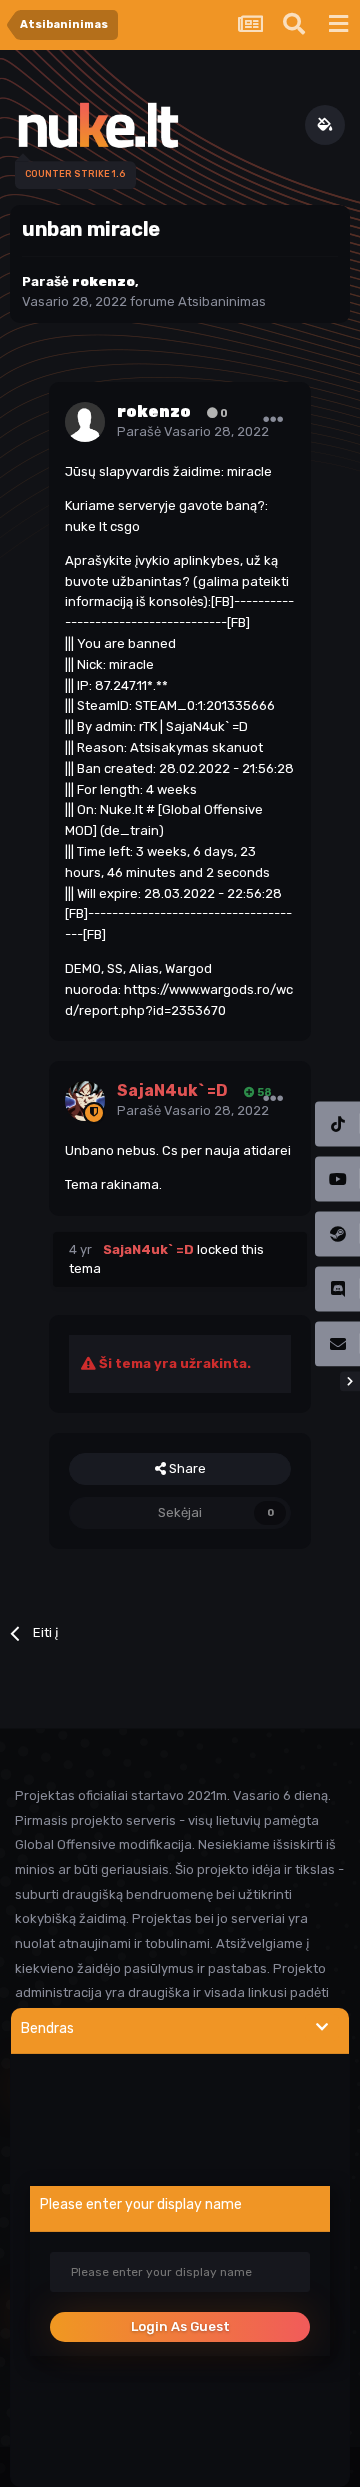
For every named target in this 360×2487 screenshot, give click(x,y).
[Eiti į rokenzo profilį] (85, 422)
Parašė (193, 431)
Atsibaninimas (222, 301)
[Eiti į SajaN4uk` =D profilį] (85, 1101)
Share (186, 1468)
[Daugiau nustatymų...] (273, 420)
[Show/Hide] (322, 2027)
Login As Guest (180, 2326)
